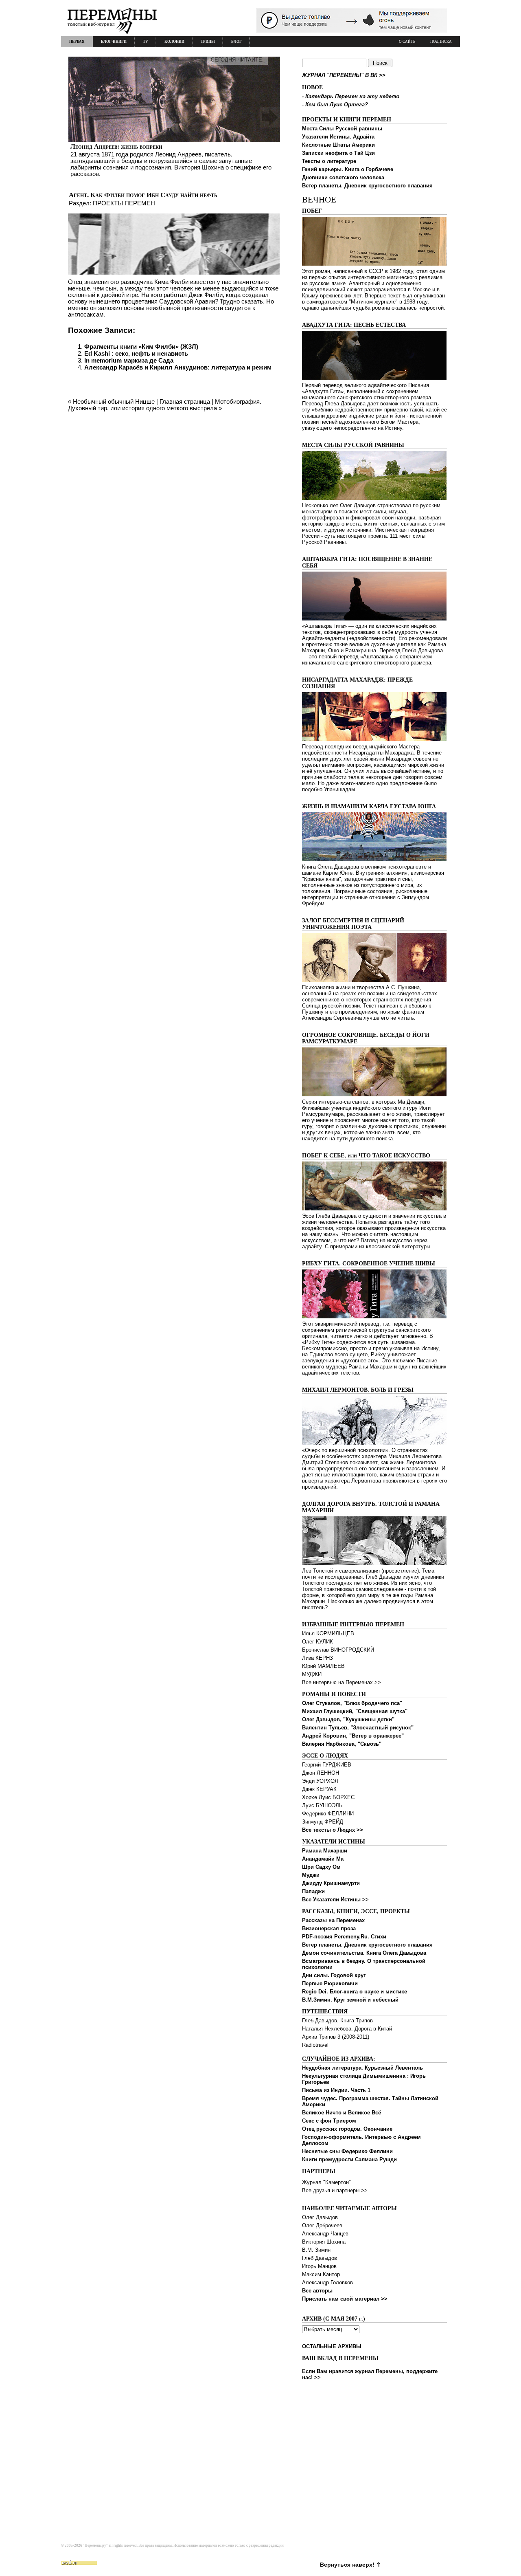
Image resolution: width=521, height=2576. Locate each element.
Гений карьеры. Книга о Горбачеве (348, 169)
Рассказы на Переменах (333, 1920)
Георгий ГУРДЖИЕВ (327, 1765)
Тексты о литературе (329, 161)
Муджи (311, 1875)
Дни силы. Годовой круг (334, 1975)
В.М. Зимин (316, 2250)
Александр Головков (327, 2282)
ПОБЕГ (312, 211)
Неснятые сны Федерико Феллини (347, 2151)
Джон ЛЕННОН (321, 1773)
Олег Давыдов (320, 2217)
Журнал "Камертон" (326, 2182)
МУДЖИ (312, 1674)
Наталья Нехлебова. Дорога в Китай (347, 2029)
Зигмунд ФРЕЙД (323, 1822)
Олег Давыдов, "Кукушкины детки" (348, 1719)
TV (146, 42)
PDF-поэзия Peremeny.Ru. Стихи (344, 1937)
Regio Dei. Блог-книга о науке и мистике (355, 1992)
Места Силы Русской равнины (342, 129)
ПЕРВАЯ (77, 42)
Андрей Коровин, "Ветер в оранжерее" (353, 1736)
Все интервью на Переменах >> (341, 1682)
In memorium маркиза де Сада (129, 360)
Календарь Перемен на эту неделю (352, 96)
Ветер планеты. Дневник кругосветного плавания (367, 186)
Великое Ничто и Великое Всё (341, 2113)
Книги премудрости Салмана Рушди (349, 2159)
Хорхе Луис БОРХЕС (328, 1797)
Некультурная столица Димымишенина (354, 2076)
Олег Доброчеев (322, 2225)
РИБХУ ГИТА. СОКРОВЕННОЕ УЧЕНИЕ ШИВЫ (369, 1264)
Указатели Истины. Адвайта (338, 137)
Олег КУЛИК (317, 1642)
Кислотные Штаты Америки (338, 145)
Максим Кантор (321, 2274)
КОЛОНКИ (174, 42)
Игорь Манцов (319, 2266)
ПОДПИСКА (441, 42)
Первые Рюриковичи (330, 1983)
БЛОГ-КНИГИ (114, 42)
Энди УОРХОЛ (320, 1781)
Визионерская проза (329, 1928)
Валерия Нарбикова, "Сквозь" (342, 1744)
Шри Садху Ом (321, 1867)
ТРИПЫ (208, 42)
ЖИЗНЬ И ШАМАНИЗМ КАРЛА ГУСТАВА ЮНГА (369, 806)
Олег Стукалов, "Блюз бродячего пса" (352, 1703)
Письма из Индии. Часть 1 (336, 2090)
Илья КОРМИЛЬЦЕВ (328, 1633)
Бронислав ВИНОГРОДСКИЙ (338, 1650)
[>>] (174, 117)
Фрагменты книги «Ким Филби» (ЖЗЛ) (141, 346)
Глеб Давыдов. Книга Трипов (337, 2021)
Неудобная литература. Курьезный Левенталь (362, 2068)
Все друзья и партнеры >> (335, 2190)
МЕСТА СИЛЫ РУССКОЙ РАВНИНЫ (353, 445)
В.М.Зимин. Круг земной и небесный (350, 2000)
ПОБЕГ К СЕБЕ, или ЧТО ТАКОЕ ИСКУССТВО (366, 1156)
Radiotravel (315, 2045)
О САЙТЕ (407, 42)
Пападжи (313, 1891)
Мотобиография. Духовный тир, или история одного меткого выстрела (165, 405)
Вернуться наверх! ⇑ (350, 2565)
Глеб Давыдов (320, 2258)
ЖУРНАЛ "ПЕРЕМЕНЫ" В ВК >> (344, 75)
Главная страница (185, 401)
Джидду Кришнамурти (331, 1883)
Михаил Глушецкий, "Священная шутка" (355, 1711)
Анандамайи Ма (323, 1859)
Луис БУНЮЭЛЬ (322, 1805)
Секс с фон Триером (329, 2121)
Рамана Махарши (325, 1851)
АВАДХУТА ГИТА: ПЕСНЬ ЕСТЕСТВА (354, 325)
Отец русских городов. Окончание (347, 2129)
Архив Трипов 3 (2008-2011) (336, 2037)
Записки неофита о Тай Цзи (338, 153)
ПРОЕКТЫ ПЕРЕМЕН (124, 203)
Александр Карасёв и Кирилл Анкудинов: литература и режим (178, 367)
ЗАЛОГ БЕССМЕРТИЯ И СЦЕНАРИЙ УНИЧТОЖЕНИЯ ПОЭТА (353, 924)
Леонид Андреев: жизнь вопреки (116, 146)
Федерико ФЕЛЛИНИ (328, 1814)
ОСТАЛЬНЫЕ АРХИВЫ (332, 2346)
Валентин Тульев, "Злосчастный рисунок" (358, 1728)
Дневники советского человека (343, 177)
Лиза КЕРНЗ (317, 1658)
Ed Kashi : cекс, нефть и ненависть (136, 353)
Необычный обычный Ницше (114, 401)
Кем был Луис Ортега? (337, 104)
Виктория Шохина (324, 2242)
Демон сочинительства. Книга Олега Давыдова (364, 1953)
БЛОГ (236, 42)
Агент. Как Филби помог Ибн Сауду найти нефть (143, 195)
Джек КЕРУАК (319, 1789)
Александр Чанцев (325, 2234)
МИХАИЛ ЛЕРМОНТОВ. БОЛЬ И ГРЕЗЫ (358, 1390)
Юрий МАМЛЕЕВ (323, 1666)
